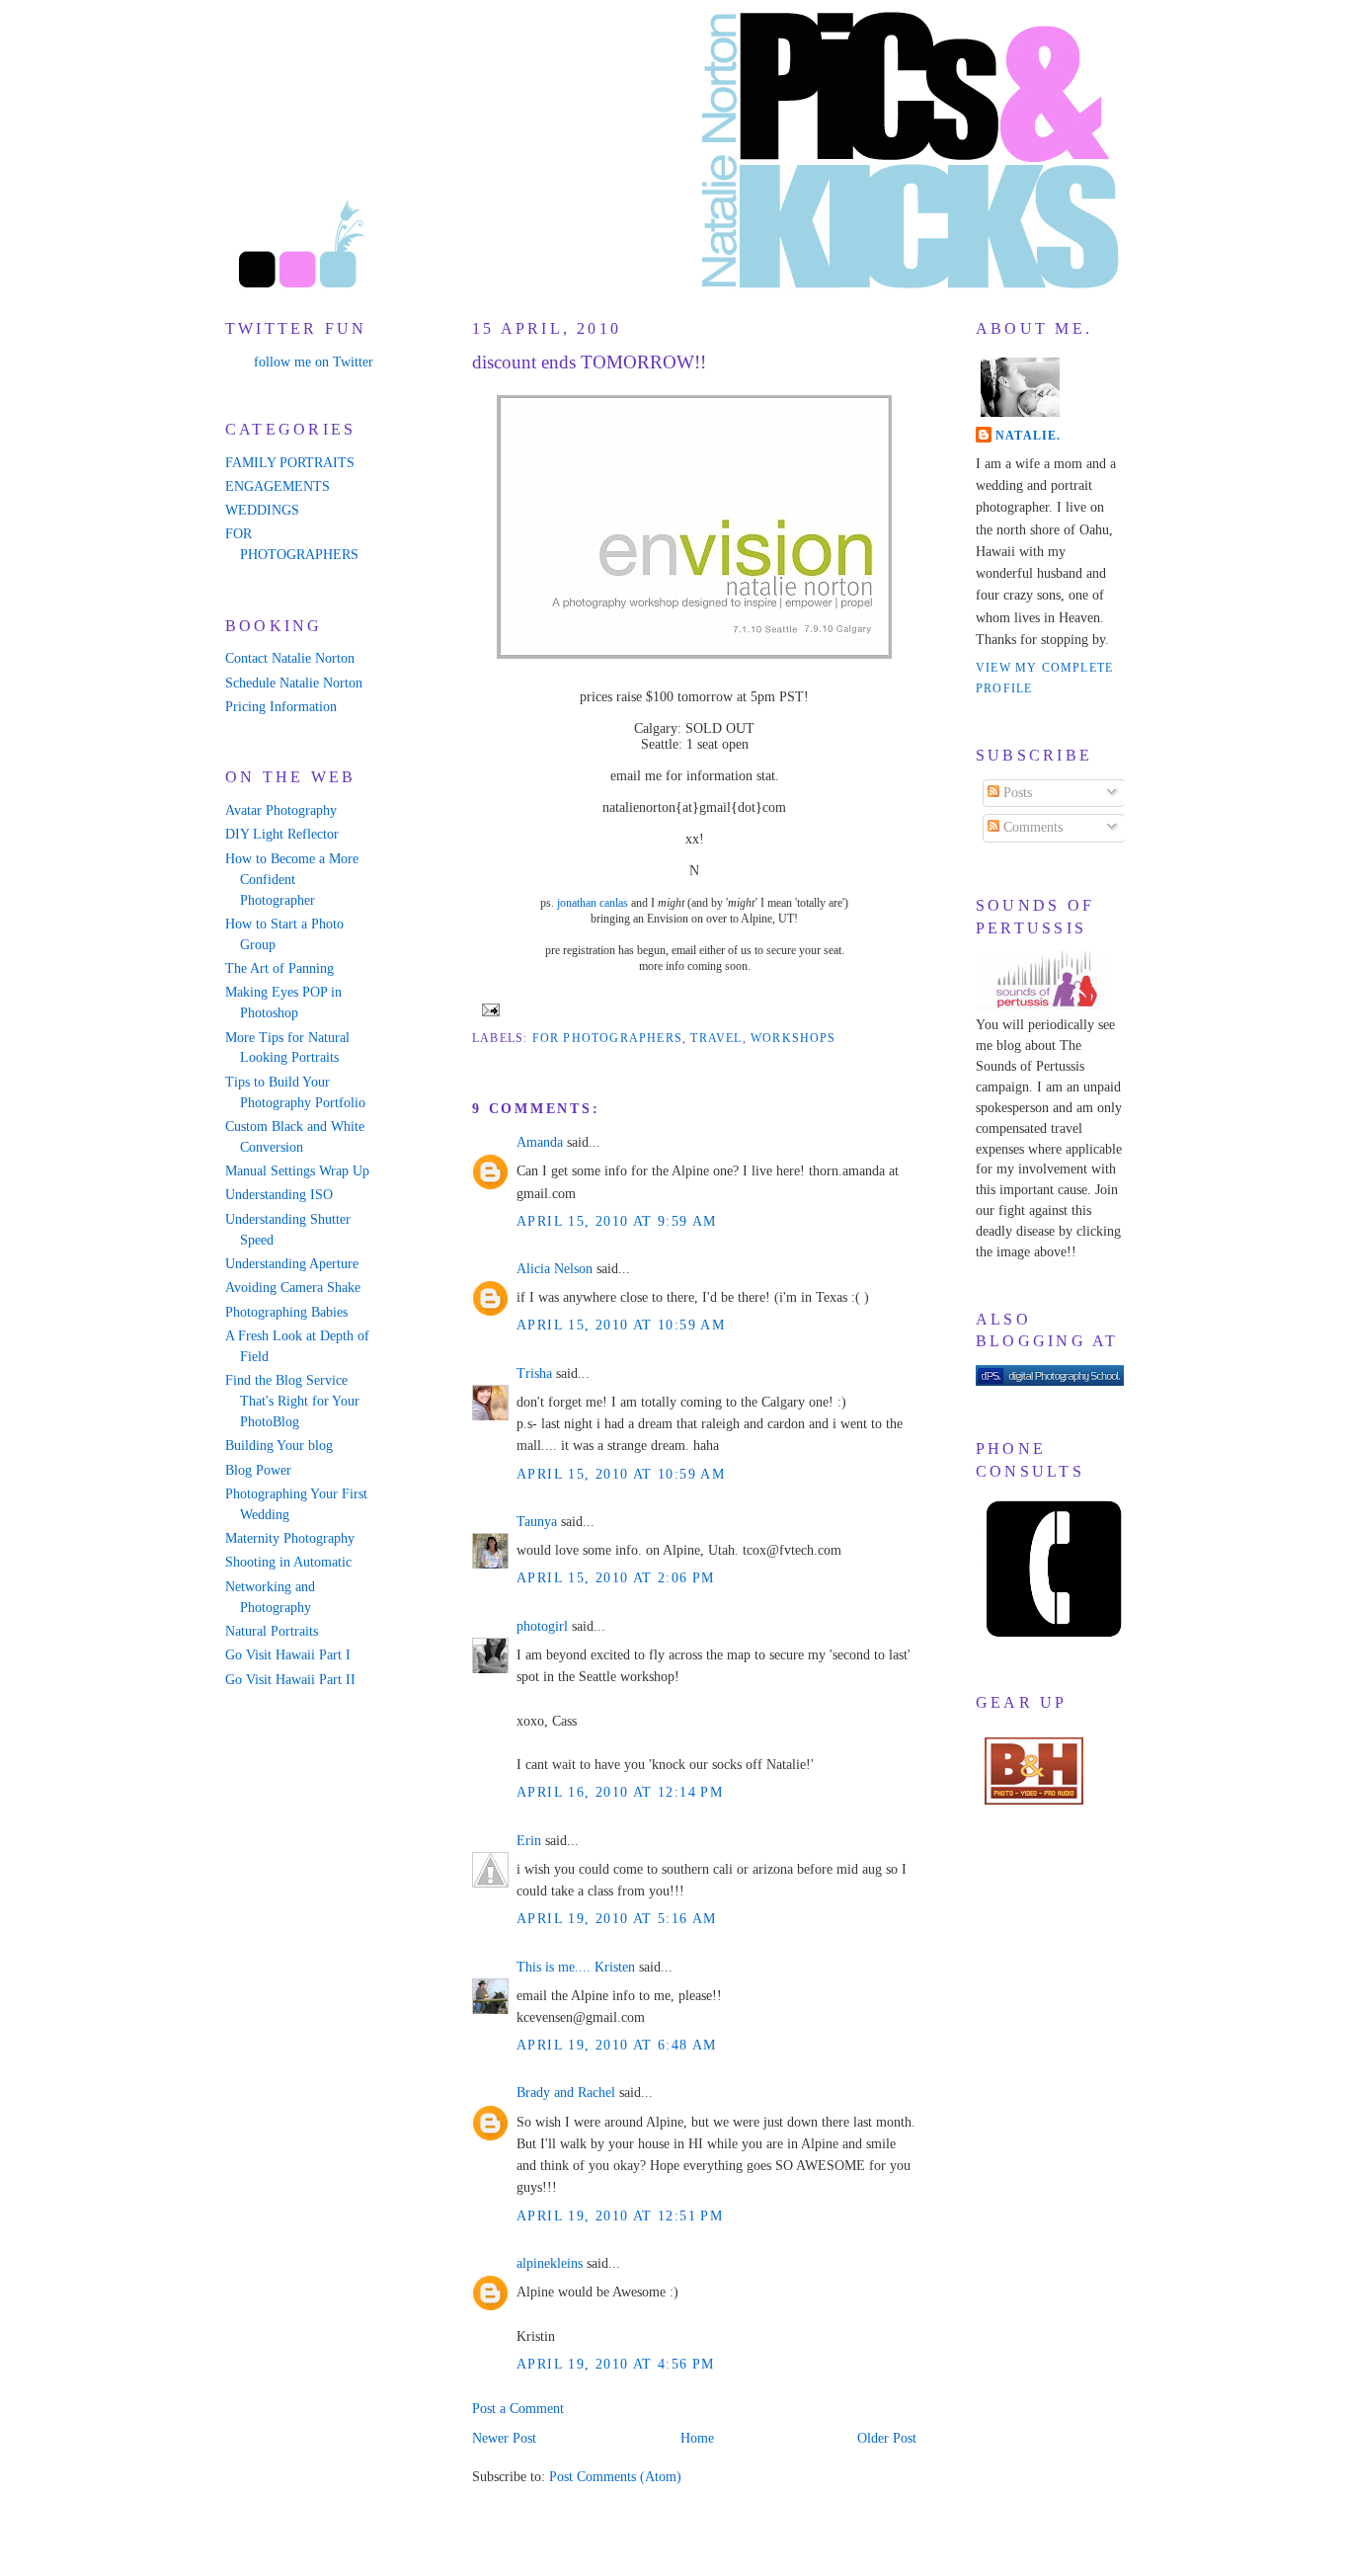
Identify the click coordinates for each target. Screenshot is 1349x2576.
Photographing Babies (286, 1312)
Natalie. (1029, 436)
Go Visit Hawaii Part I (288, 1655)
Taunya (537, 1522)
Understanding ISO (279, 1195)
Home (697, 2438)
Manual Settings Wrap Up (297, 1171)
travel (716, 1038)
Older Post (887, 2438)
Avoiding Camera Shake (293, 1288)
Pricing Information (281, 707)
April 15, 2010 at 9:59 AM (617, 1221)
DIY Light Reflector (282, 834)
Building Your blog (279, 1446)
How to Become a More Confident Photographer (292, 880)
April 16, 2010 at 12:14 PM (620, 1792)
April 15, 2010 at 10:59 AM (621, 1325)
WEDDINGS (262, 510)
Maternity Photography (290, 1538)
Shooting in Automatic (288, 1562)
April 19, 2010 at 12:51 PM (620, 2216)
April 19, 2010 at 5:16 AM (617, 1919)
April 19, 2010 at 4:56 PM (616, 2364)
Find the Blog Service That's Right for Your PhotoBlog (292, 1401)
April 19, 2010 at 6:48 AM (617, 2045)
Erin (529, 1841)
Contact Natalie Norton (290, 658)
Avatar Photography (281, 810)
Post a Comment (518, 2409)
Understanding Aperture (292, 1264)
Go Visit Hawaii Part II (290, 1680)
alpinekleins (550, 2263)
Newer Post (504, 2438)
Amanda (540, 1142)
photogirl (542, 1626)
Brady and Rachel (566, 2093)
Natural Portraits (272, 1631)
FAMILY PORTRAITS (290, 463)
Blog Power (258, 1470)
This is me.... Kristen (576, 1967)
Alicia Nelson (555, 1269)
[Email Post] (488, 1008)
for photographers (607, 1038)
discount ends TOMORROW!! (589, 362)
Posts (1016, 793)
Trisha (534, 1373)
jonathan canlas (593, 903)
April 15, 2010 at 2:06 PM (616, 1578)
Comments (1031, 827)
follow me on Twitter (314, 362)
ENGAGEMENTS (278, 486)
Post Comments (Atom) (615, 2477)
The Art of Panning (279, 968)
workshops (794, 1038)
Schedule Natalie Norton (294, 683)
